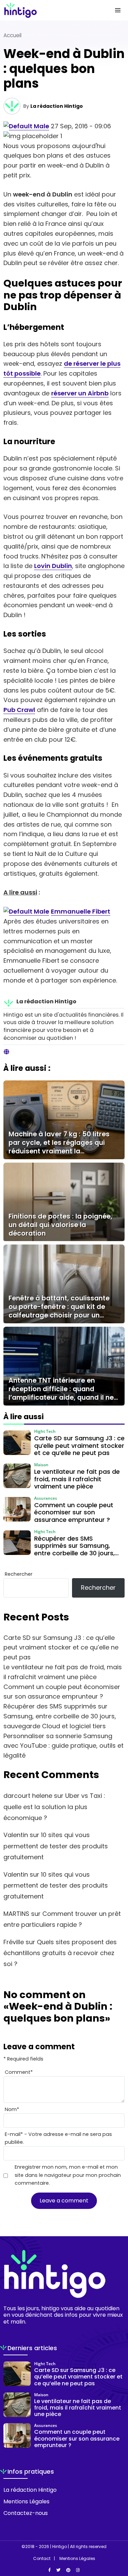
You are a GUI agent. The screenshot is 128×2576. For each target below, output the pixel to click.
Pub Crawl (19, 710)
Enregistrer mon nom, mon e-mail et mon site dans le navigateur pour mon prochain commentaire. (68, 2175)
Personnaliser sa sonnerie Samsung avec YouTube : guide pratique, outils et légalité (63, 1746)
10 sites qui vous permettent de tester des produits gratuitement (56, 1846)
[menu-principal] (118, 10)
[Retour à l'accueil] (50, 10)
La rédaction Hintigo (57, 106)
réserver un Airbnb (80, 393)
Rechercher (19, 1574)
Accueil (12, 35)
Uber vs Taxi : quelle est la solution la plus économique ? (54, 1807)
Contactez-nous (26, 2513)
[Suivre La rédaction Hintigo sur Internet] (6, 1052)
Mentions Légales (26, 2501)
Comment (19, 2072)
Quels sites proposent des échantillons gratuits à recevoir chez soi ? (60, 1953)
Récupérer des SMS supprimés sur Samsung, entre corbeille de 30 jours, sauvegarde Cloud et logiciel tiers (60, 1716)
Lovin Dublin (53, 566)
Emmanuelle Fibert (81, 911)
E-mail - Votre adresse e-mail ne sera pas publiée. (58, 2138)
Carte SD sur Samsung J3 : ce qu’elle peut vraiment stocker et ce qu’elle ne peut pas (61, 1648)
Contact (42, 2559)
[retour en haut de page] (118, 2538)
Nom (12, 2109)
